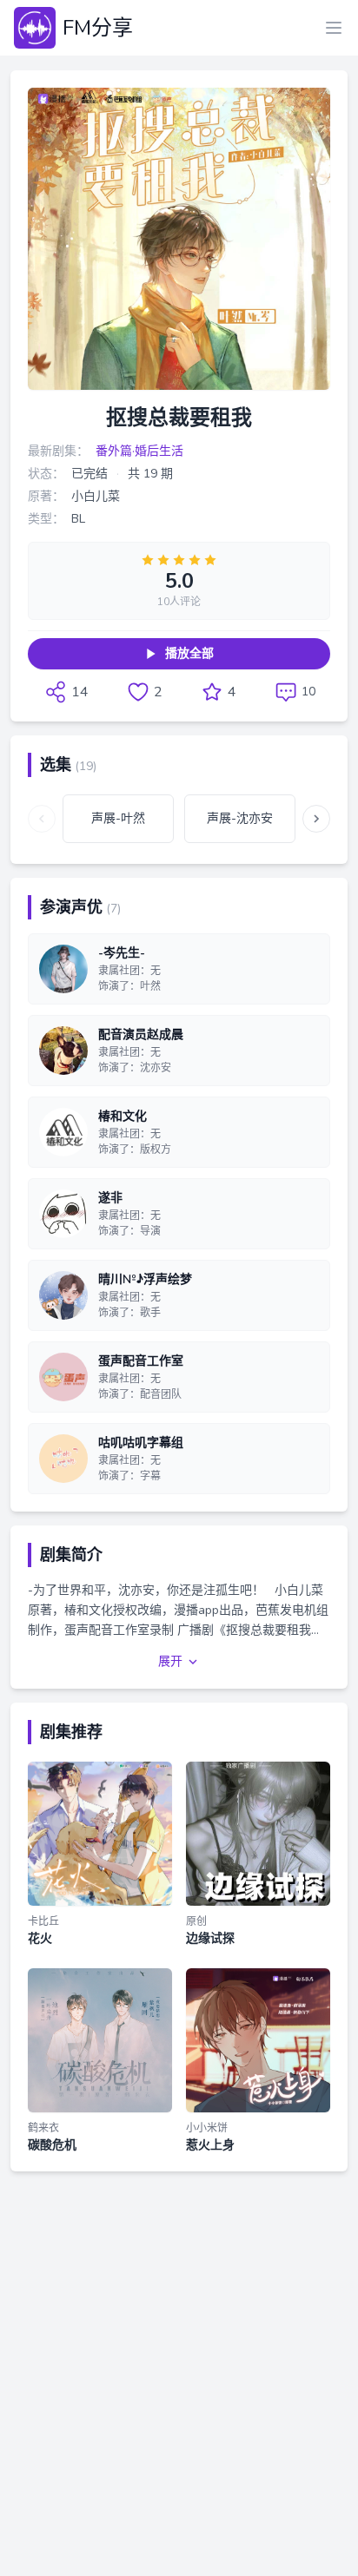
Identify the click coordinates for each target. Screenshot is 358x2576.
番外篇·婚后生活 (139, 451)
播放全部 (189, 653)
